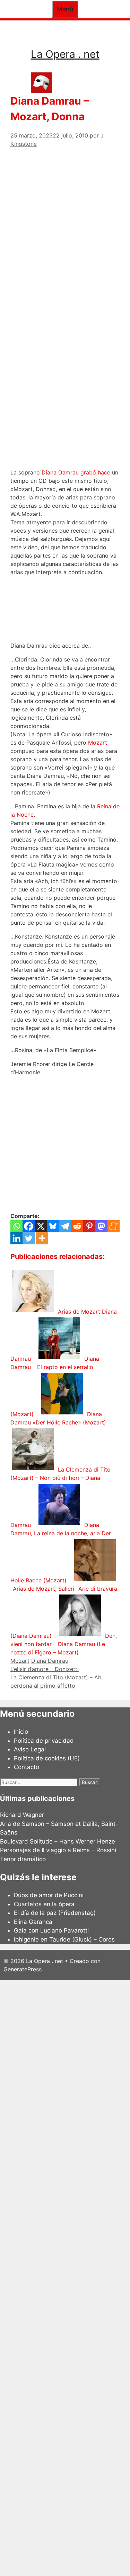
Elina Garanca (33, 1922)
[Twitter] (29, 1238)
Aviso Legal (30, 1749)
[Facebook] (29, 1226)
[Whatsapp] (16, 1226)
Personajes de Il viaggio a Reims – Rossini (58, 1850)
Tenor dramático (23, 1859)
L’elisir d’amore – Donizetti (45, 1669)
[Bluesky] (53, 1226)
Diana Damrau (50, 1661)
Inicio (21, 1732)
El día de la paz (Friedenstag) (55, 1913)
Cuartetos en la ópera (44, 1904)
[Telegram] (65, 1226)
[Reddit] (77, 1226)
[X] (41, 1226)
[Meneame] (114, 1226)
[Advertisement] (65, 213)
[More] (42, 1238)
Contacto (27, 1767)
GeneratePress (23, 1969)
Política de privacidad (44, 1741)
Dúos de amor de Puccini (49, 1895)
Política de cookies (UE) (47, 1758)
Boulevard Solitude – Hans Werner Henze (58, 1841)
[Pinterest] (89, 1226)
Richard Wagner (22, 1815)
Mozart (98, 743)
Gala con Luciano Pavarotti (51, 1930)
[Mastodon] (101, 1226)
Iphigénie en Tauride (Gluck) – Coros (64, 1939)
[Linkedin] (16, 1238)
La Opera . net (65, 54)
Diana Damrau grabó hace (76, 472)
